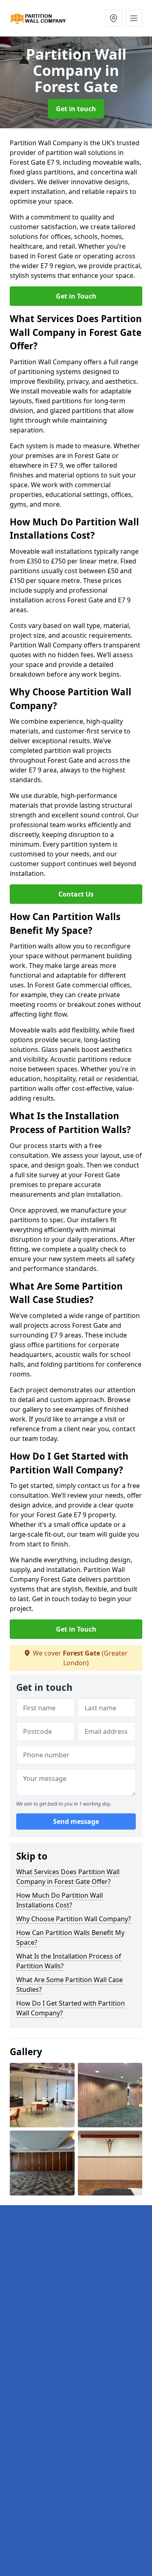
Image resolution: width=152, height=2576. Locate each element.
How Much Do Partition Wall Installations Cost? (60, 1900)
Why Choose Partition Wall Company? (74, 1919)
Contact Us (76, 894)
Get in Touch (76, 296)
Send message (76, 1821)
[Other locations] (113, 18)
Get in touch (76, 109)
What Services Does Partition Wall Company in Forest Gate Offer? (68, 1877)
